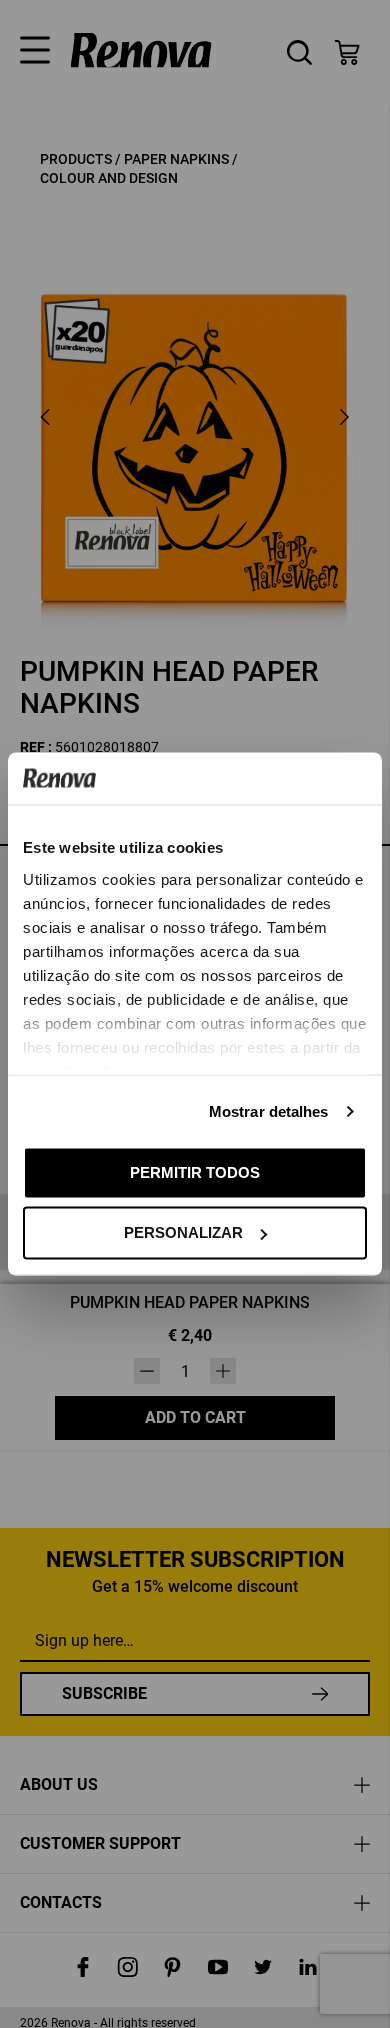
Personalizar (183, 1232)
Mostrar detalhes (269, 1110)
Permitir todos (195, 1171)
